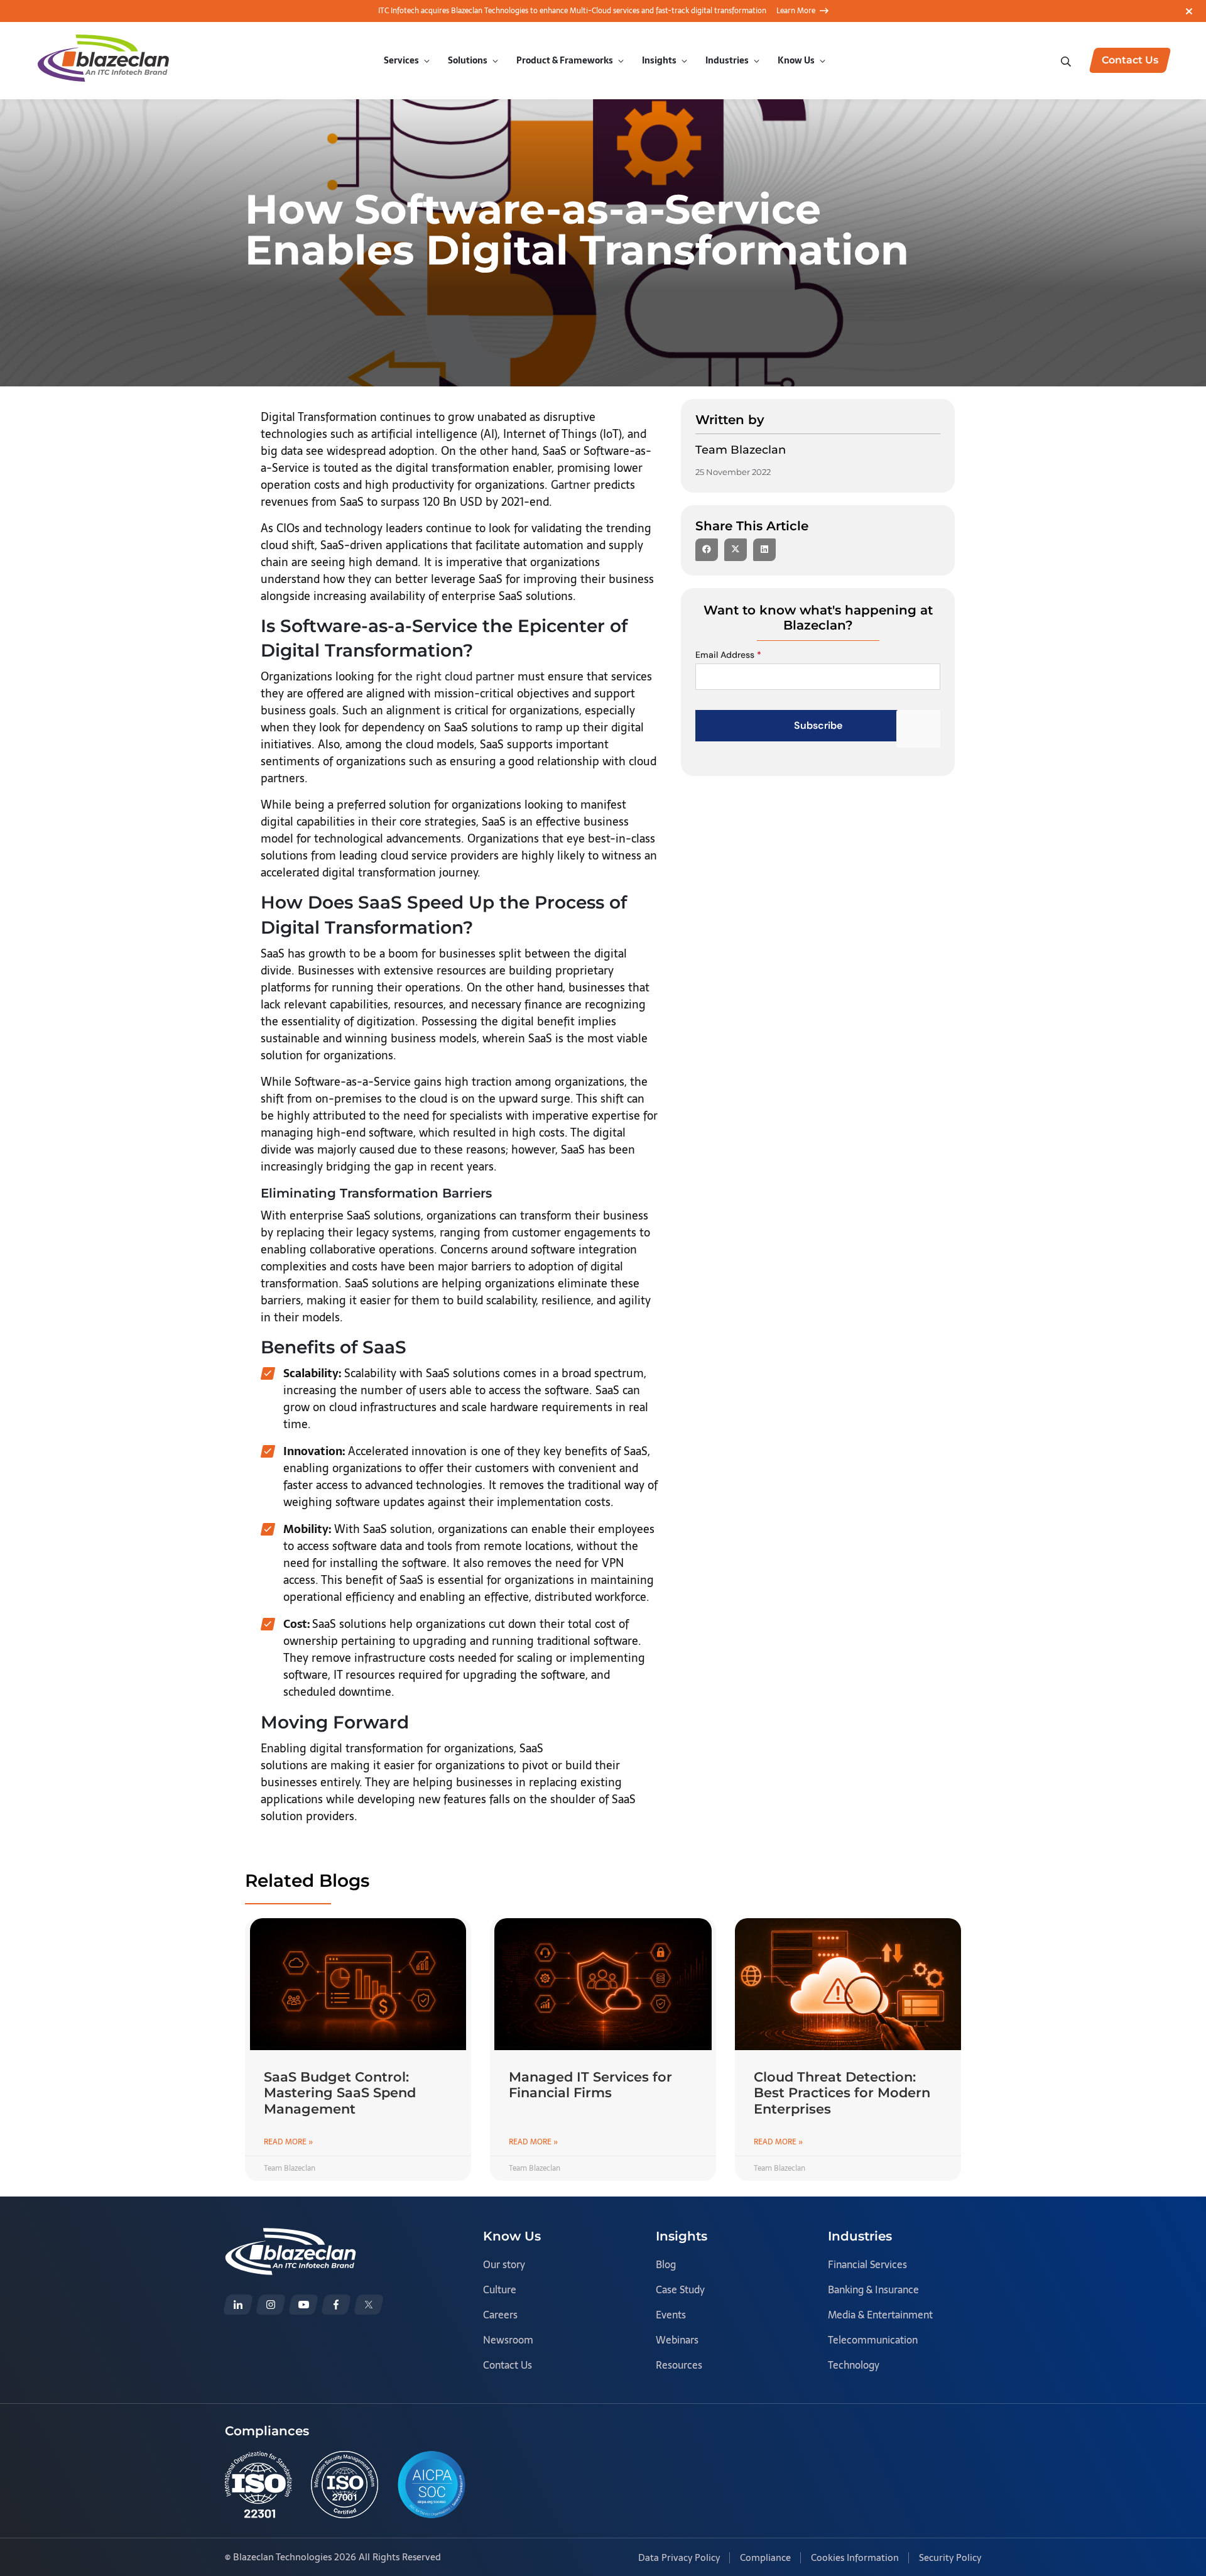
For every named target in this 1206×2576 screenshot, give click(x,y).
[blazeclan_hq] (369, 2305)
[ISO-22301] (258, 2485)
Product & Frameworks (565, 60)
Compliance (765, 2557)
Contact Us (508, 2365)
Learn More (796, 11)
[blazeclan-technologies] (238, 2305)
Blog (666, 2264)
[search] (1067, 60)
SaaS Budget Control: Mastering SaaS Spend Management (340, 2093)
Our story (504, 2264)
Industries (727, 60)
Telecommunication (873, 2340)
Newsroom (508, 2340)
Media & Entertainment (880, 2315)
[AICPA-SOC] (432, 2485)
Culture (500, 2289)
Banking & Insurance (873, 2289)
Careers (500, 2315)
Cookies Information (855, 2557)
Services (401, 60)
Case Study (680, 2289)
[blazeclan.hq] (336, 2305)
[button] (707, 550)
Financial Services (867, 2264)
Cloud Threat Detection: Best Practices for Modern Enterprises (842, 2093)
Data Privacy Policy (679, 2557)
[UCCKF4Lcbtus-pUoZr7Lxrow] (303, 2305)
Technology (854, 2365)
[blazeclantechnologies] (271, 2305)
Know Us (796, 60)
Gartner (571, 485)
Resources (679, 2365)
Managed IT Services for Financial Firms (590, 2085)
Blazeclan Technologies (282, 2557)
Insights (659, 60)
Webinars (677, 2340)
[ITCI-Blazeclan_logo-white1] (291, 2236)
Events (671, 2315)
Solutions (468, 60)
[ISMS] (345, 2485)
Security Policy (950, 2557)
